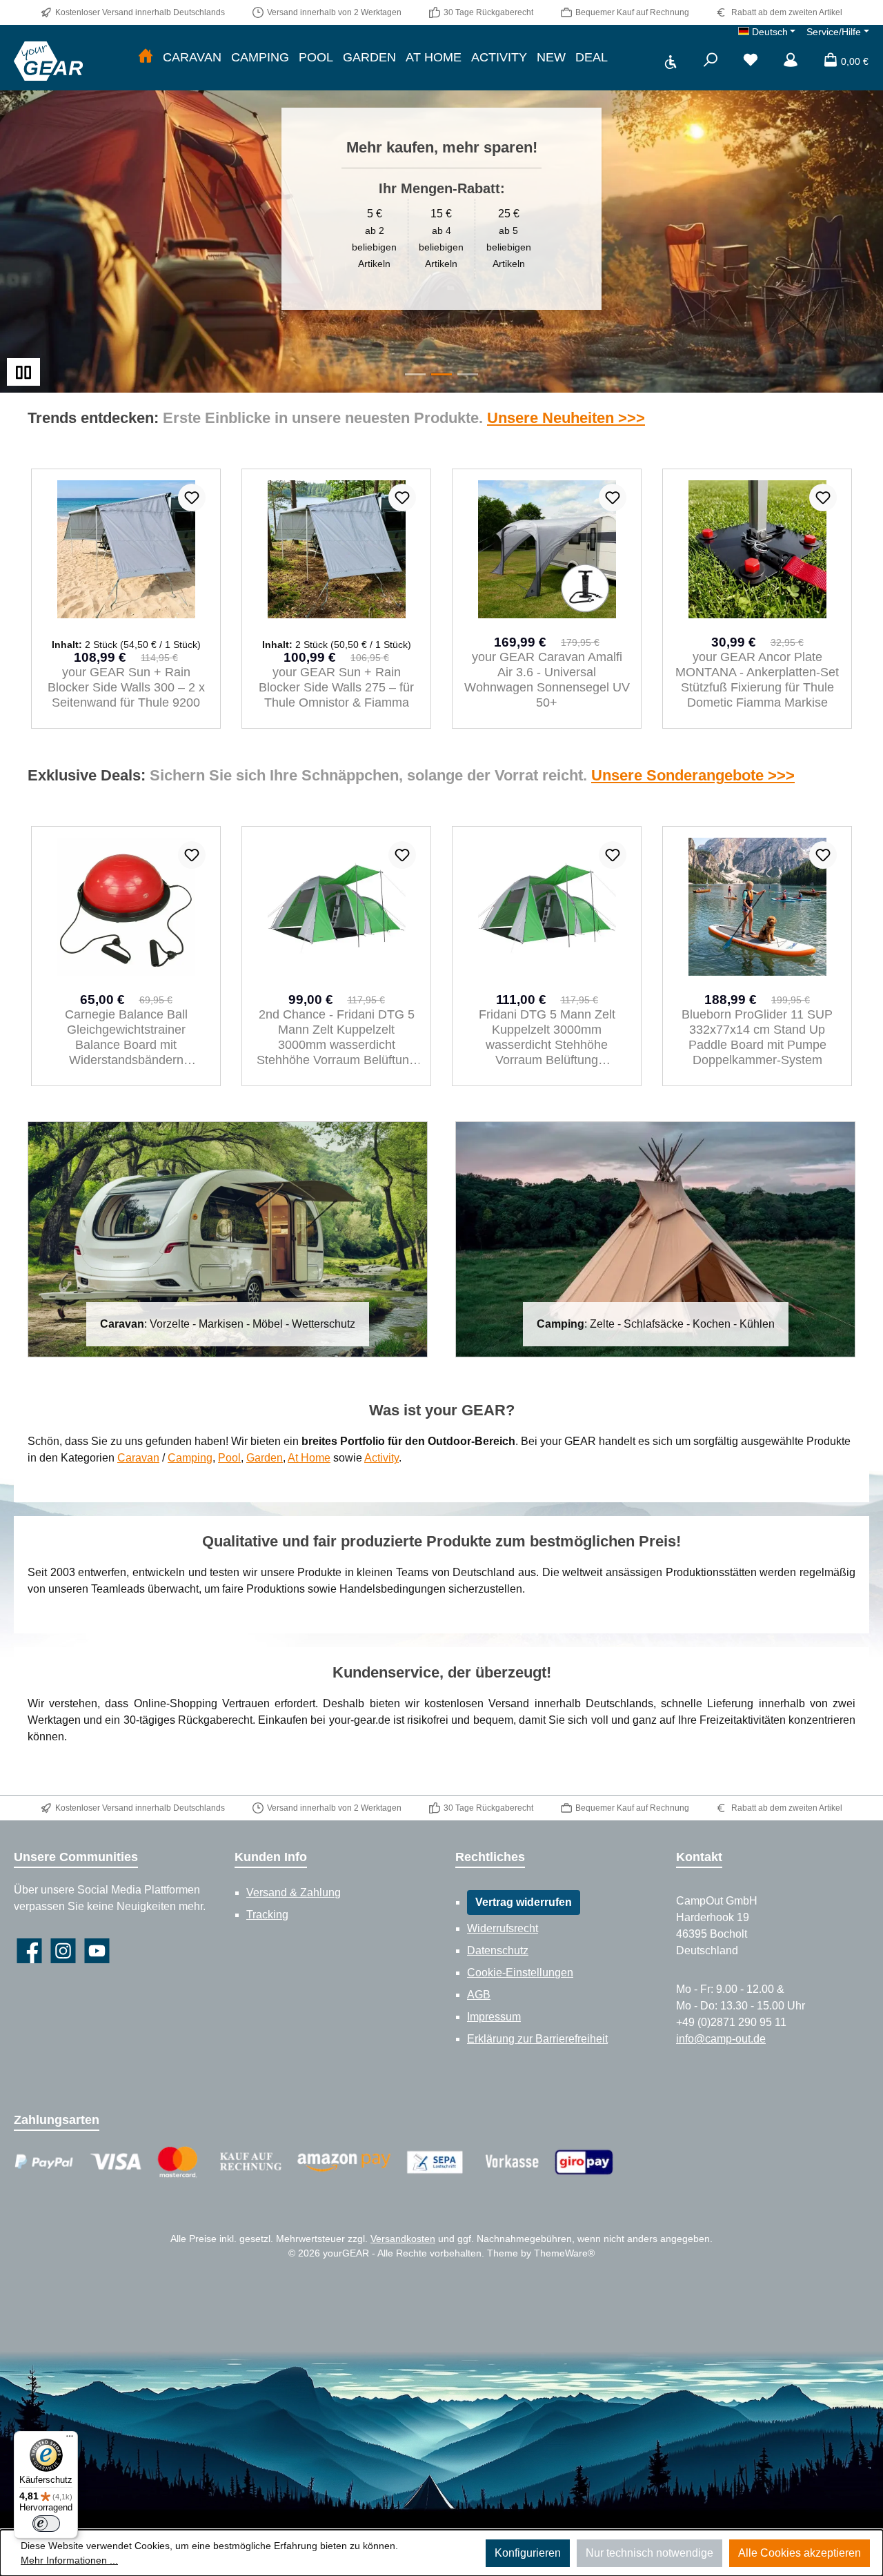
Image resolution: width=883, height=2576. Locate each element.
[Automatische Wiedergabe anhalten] (23, 372)
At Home (309, 1458)
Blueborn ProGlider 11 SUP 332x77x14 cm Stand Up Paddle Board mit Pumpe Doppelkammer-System (547, 1037)
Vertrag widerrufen (524, 1902)
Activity (381, 1458)
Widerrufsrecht (503, 1928)
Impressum (494, 2017)
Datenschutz (498, 1950)
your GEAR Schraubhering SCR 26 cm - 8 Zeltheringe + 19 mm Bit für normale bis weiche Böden (757, 680)
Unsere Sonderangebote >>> (693, 775)
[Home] (146, 58)
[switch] (46, 2524)
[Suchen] (711, 61)
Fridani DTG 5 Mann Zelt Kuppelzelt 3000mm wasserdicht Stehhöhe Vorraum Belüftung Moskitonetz (337, 1038)
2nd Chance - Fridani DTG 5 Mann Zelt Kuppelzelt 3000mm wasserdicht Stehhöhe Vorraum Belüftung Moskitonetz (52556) (126, 1038)
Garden (265, 1458)
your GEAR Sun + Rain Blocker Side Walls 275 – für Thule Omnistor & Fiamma (126, 687)
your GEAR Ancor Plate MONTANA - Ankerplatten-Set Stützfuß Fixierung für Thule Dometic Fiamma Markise (547, 680)
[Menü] (70, 2439)
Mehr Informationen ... (69, 2560)
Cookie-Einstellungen (520, 1973)
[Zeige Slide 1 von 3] (415, 374)
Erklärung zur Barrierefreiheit (537, 2039)
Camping (190, 1458)
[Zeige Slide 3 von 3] (468, 374)
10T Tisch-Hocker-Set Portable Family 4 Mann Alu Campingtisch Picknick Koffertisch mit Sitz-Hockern (757, 1037)
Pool (229, 1458)
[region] (441, 209)
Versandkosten (403, 2239)
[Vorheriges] (31, 599)
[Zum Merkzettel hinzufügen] (192, 498)
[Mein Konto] (791, 61)
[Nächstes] (852, 599)
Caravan (138, 1458)
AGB (479, 1995)
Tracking (267, 1915)
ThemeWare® (564, 2253)
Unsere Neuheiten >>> (566, 418)
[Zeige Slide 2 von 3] (441, 374)
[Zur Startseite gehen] (48, 61)
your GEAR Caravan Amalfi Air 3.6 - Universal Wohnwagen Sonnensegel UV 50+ (337, 680)
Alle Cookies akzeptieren (800, 2553)
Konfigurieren (528, 2553)
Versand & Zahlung (294, 1892)
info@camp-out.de (721, 2039)
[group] (441, 209)
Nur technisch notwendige (649, 2553)
